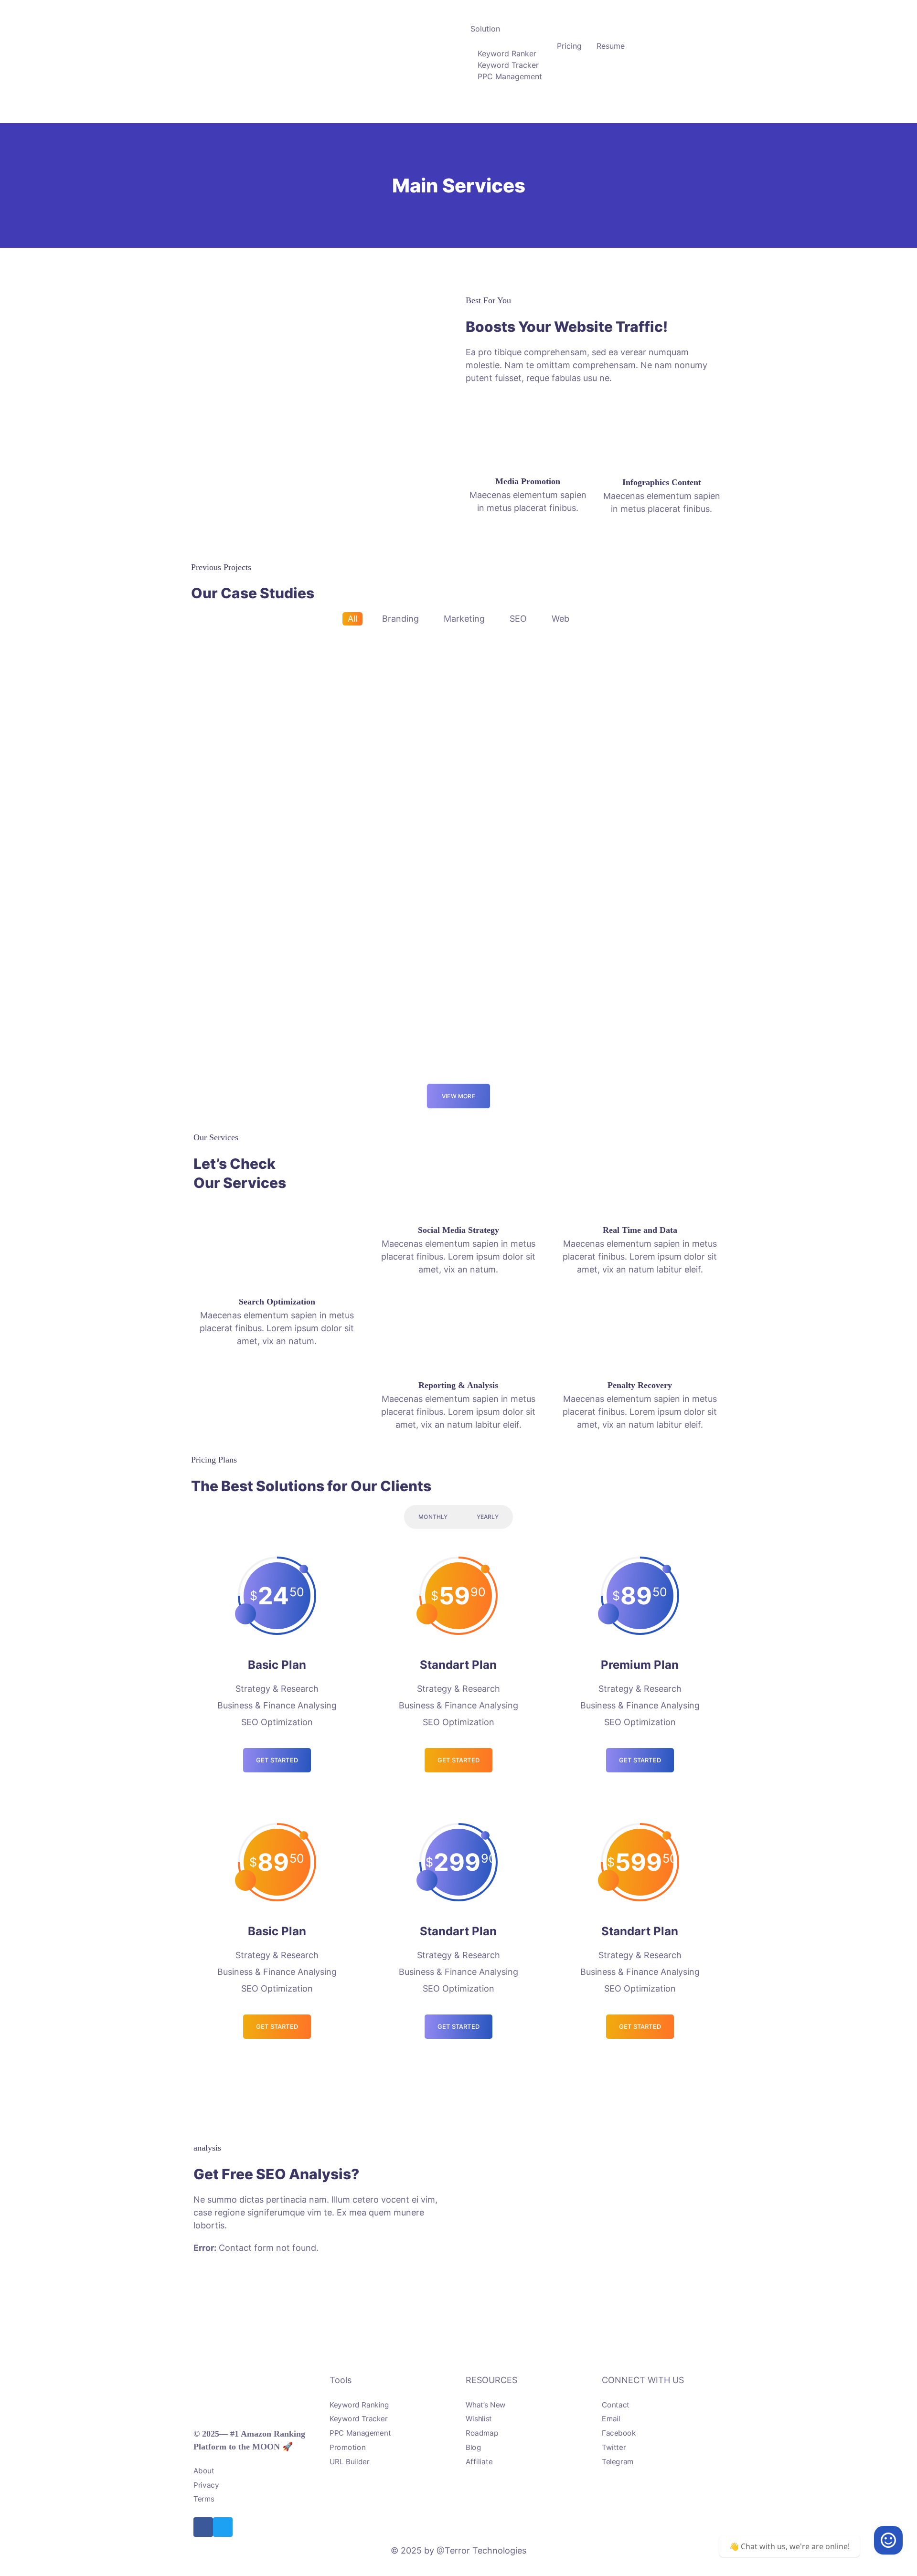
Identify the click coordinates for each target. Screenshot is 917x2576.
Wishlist (479, 2419)
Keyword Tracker (508, 65)
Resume (611, 46)
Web (560, 619)
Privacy (206, 2485)
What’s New (486, 2405)
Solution (485, 29)
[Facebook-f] (203, 2527)
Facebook (619, 2433)
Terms (204, 2499)
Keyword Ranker (507, 53)
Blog (473, 2447)
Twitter (614, 2447)
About (204, 2471)
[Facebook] (888, 2540)
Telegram (618, 2462)
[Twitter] (223, 2527)
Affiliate (479, 2462)
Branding (400, 619)
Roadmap (482, 2433)
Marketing (464, 619)
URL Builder (350, 2462)
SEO (518, 619)
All (352, 619)
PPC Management (510, 76)
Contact (616, 2405)
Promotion (347, 2447)
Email (611, 2419)
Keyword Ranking (359, 2405)
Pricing (569, 46)
